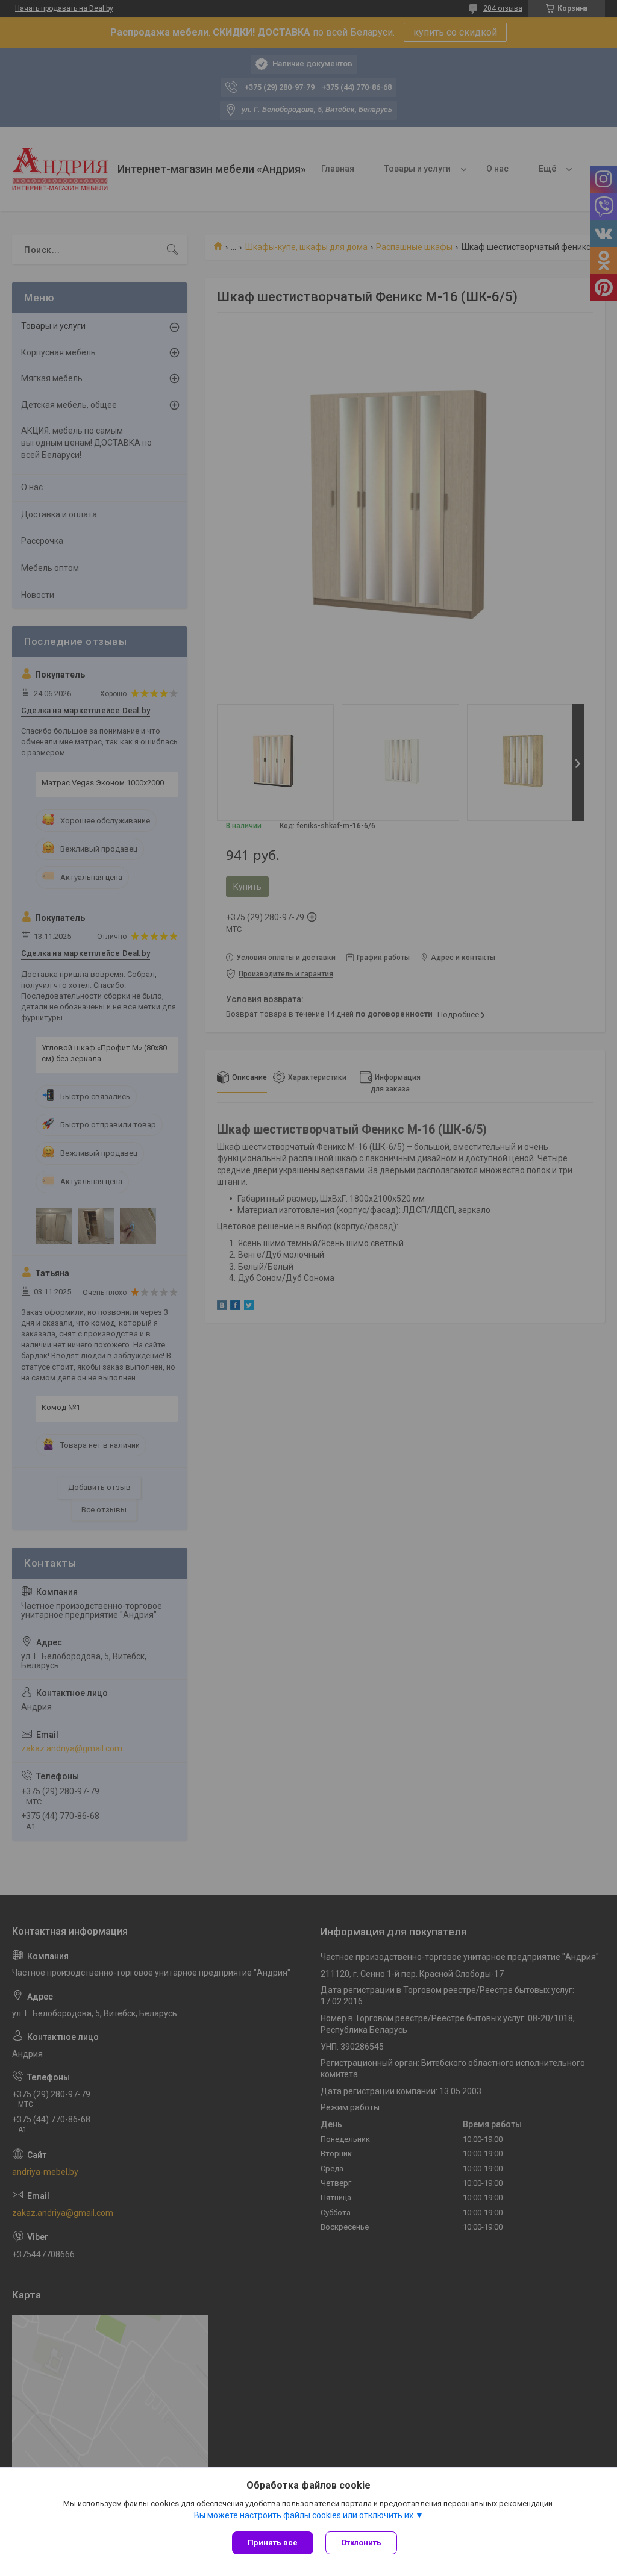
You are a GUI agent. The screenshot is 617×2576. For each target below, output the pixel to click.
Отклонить (361, 2543)
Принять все (273, 2543)
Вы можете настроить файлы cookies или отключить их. (305, 2515)
